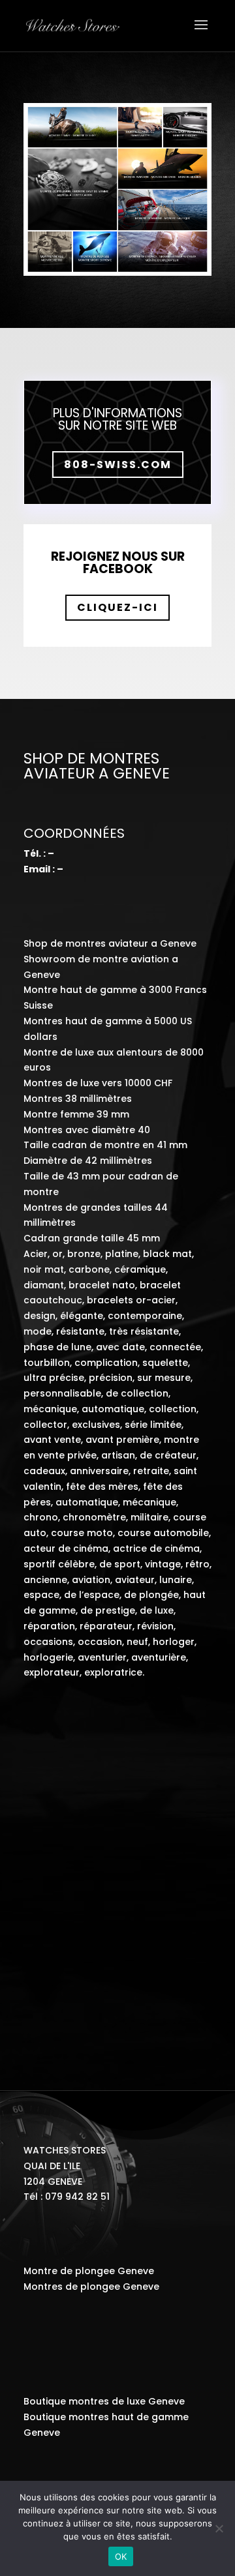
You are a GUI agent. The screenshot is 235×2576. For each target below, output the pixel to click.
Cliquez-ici (117, 607)
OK (121, 2556)
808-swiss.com (118, 465)
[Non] (219, 2528)
